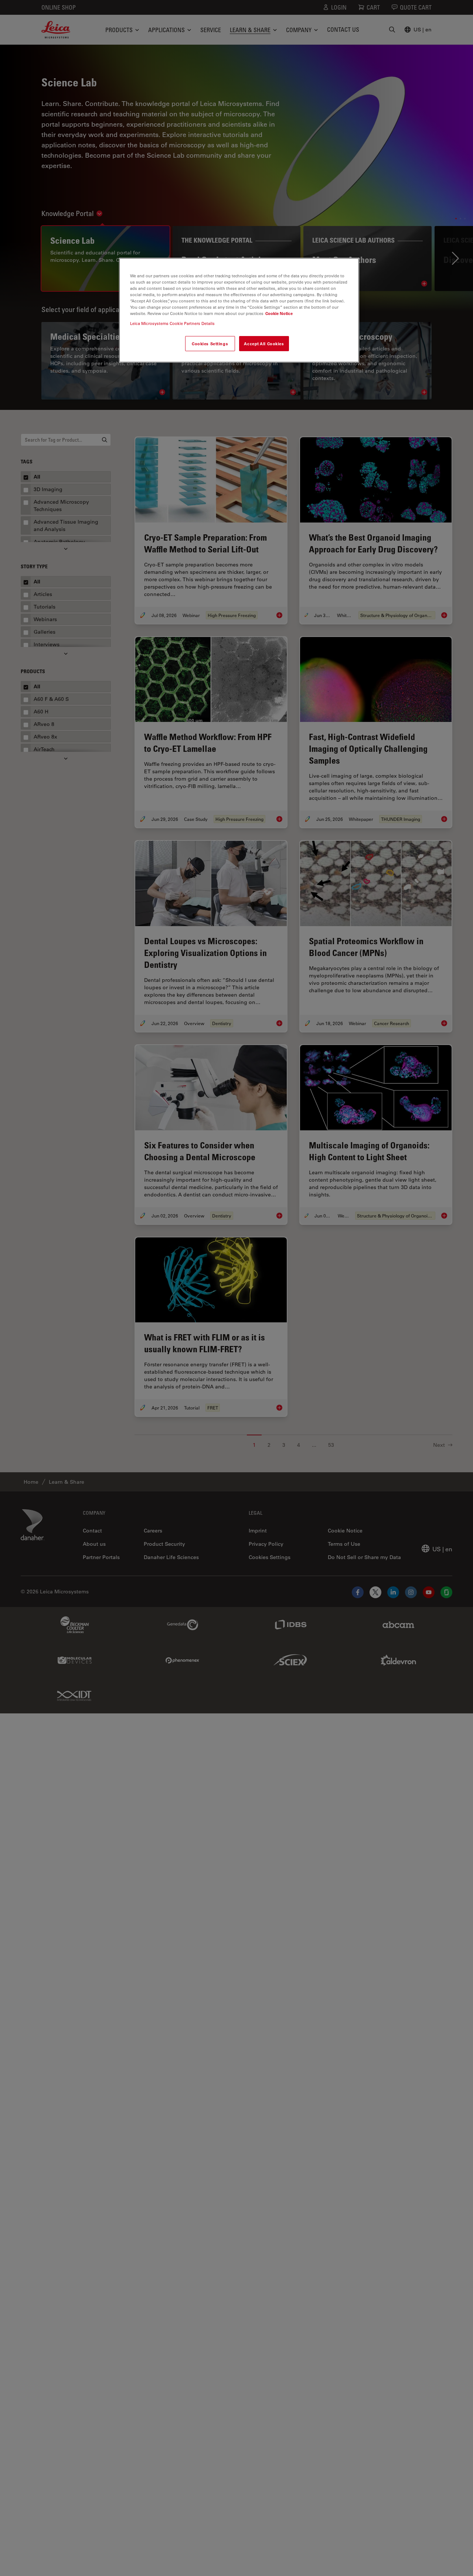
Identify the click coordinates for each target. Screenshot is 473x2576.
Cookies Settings (210, 343)
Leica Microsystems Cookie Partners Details (172, 323)
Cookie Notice (279, 313)
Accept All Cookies (264, 343)
